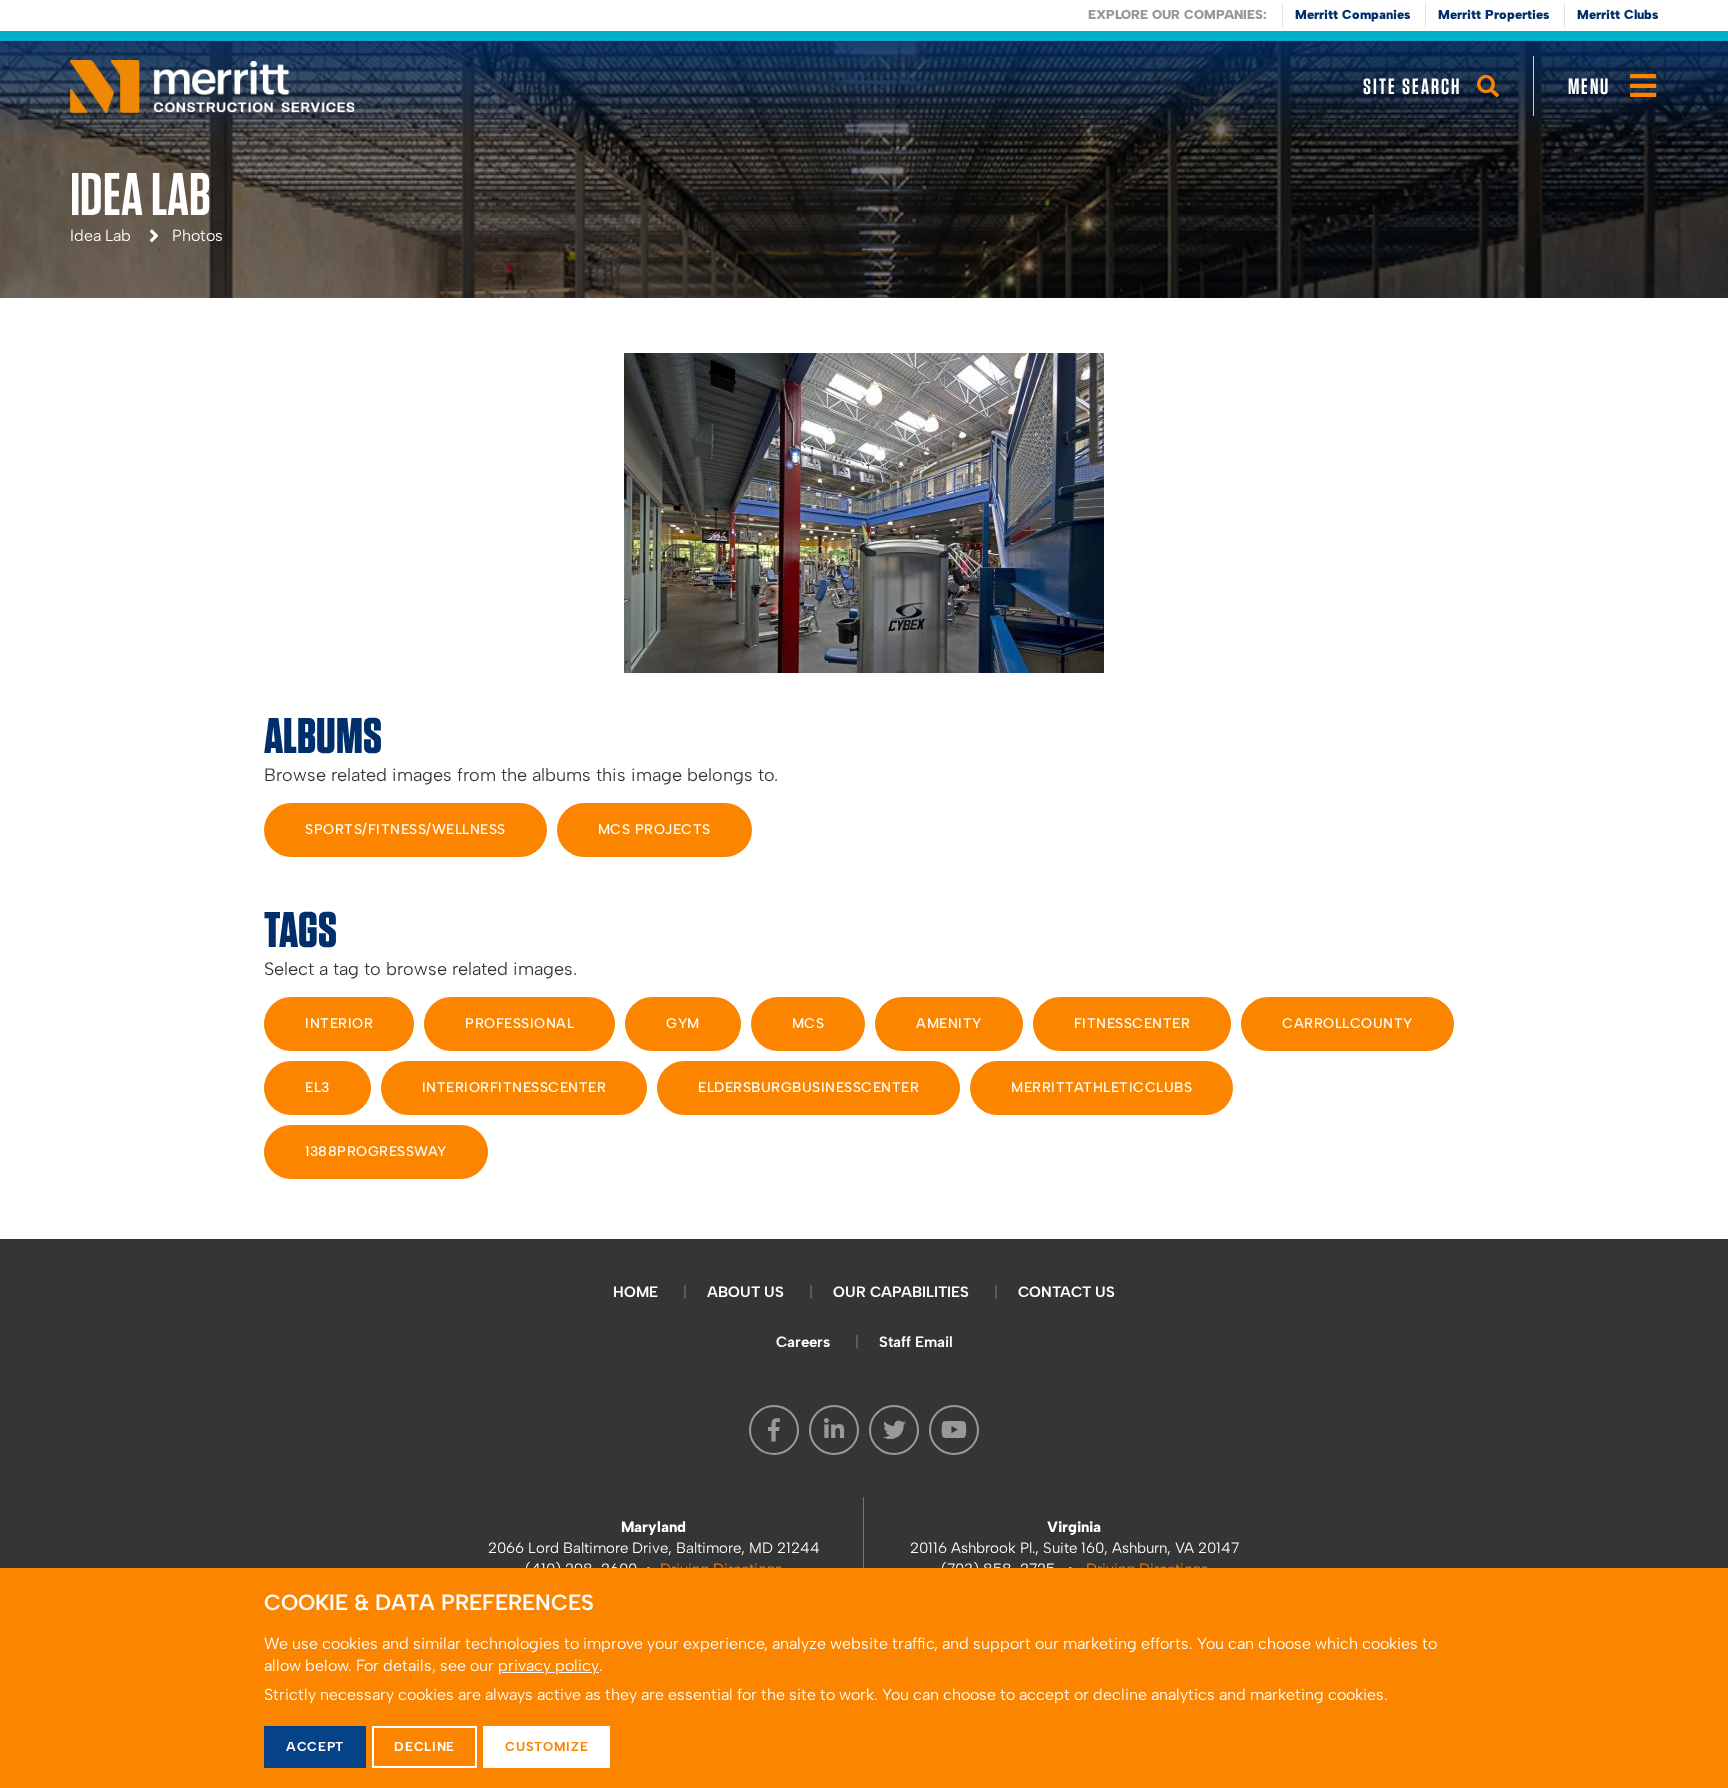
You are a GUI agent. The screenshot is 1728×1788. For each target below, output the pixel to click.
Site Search (1412, 86)
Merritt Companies (1352, 14)
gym (683, 1023)
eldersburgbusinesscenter (808, 1087)
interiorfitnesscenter (514, 1087)
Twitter (894, 1430)
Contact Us (1066, 1292)
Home (635, 1292)
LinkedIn (834, 1430)
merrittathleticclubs (1101, 1087)
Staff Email (916, 1342)
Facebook (774, 1430)
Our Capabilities (901, 1292)
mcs (808, 1023)
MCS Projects (654, 829)
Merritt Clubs (1617, 14)
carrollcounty (1347, 1023)
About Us (745, 1292)
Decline (424, 1746)
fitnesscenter (1132, 1023)
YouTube (954, 1430)
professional (519, 1023)
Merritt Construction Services (212, 86)
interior (339, 1023)
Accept (315, 1746)
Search (1488, 105)
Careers (803, 1342)
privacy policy (548, 1665)
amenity (949, 1023)
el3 (317, 1087)
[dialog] (864, 1678)
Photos (197, 235)
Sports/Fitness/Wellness (405, 829)
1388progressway (376, 1151)
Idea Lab (100, 235)
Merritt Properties (1493, 14)
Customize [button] (546, 1746)
